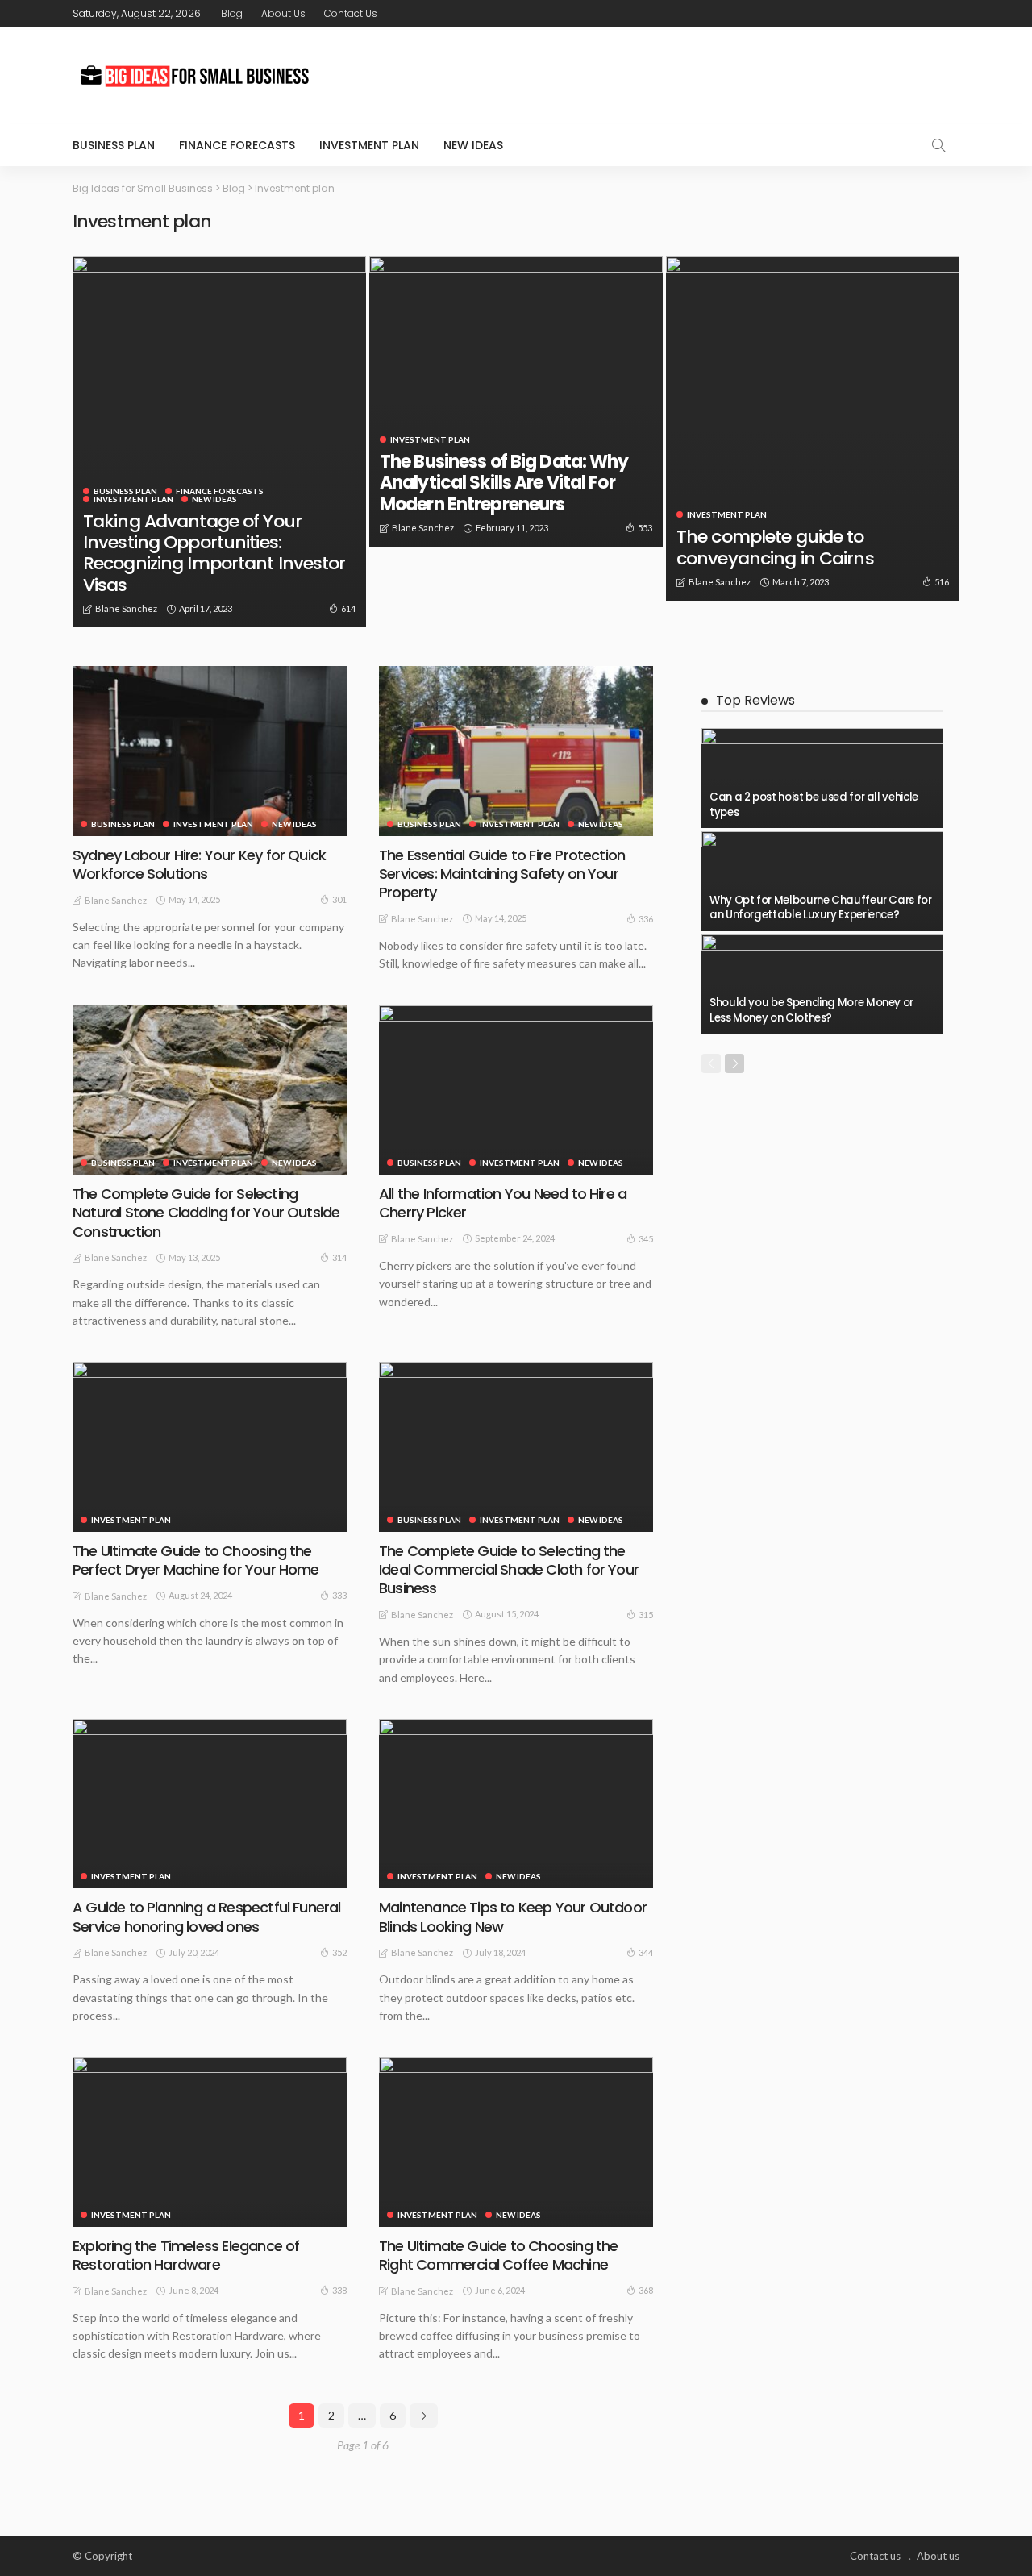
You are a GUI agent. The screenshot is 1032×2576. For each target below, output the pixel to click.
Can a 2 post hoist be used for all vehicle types (814, 804)
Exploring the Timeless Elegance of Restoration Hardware (186, 2255)
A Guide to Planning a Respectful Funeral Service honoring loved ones (207, 1916)
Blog (232, 13)
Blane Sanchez (126, 608)
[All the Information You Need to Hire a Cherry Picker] (516, 1090)
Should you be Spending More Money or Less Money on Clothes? (811, 1010)
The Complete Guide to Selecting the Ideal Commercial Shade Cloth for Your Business (509, 1570)
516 (942, 582)
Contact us (351, 13)
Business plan (114, 145)
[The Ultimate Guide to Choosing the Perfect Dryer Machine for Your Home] (210, 1446)
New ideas (473, 145)
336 (646, 919)
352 (339, 1952)
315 (646, 1615)
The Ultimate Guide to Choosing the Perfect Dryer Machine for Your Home (196, 1560)
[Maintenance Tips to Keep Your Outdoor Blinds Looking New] (516, 1804)
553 (645, 528)
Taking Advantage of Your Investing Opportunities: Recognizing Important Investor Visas (214, 553)
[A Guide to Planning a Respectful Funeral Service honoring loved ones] (210, 1804)
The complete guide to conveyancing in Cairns (775, 547)
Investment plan (369, 145)
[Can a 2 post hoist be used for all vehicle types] (822, 778)
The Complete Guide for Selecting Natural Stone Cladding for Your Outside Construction (206, 1213)
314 (339, 1257)
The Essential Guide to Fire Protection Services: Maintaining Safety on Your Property (502, 874)
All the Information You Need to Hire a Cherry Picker (503, 1203)
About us (283, 13)
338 (339, 2290)
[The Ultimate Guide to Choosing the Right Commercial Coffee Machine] (516, 2141)
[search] (938, 145)
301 (339, 899)
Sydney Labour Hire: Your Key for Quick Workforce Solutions (199, 864)
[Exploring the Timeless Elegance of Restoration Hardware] (210, 2141)
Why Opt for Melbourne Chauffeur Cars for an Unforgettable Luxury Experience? (821, 907)
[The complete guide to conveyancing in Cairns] (813, 429)
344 (646, 1952)
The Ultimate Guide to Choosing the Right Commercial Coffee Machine (498, 2255)
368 (646, 2290)
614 (348, 608)
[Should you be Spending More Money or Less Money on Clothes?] (822, 984)
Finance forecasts (237, 145)
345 (646, 1239)
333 (339, 1595)
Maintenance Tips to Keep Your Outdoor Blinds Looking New (513, 1916)
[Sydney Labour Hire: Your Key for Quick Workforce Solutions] (210, 751)
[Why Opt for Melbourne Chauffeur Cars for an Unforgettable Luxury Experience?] (822, 881)
